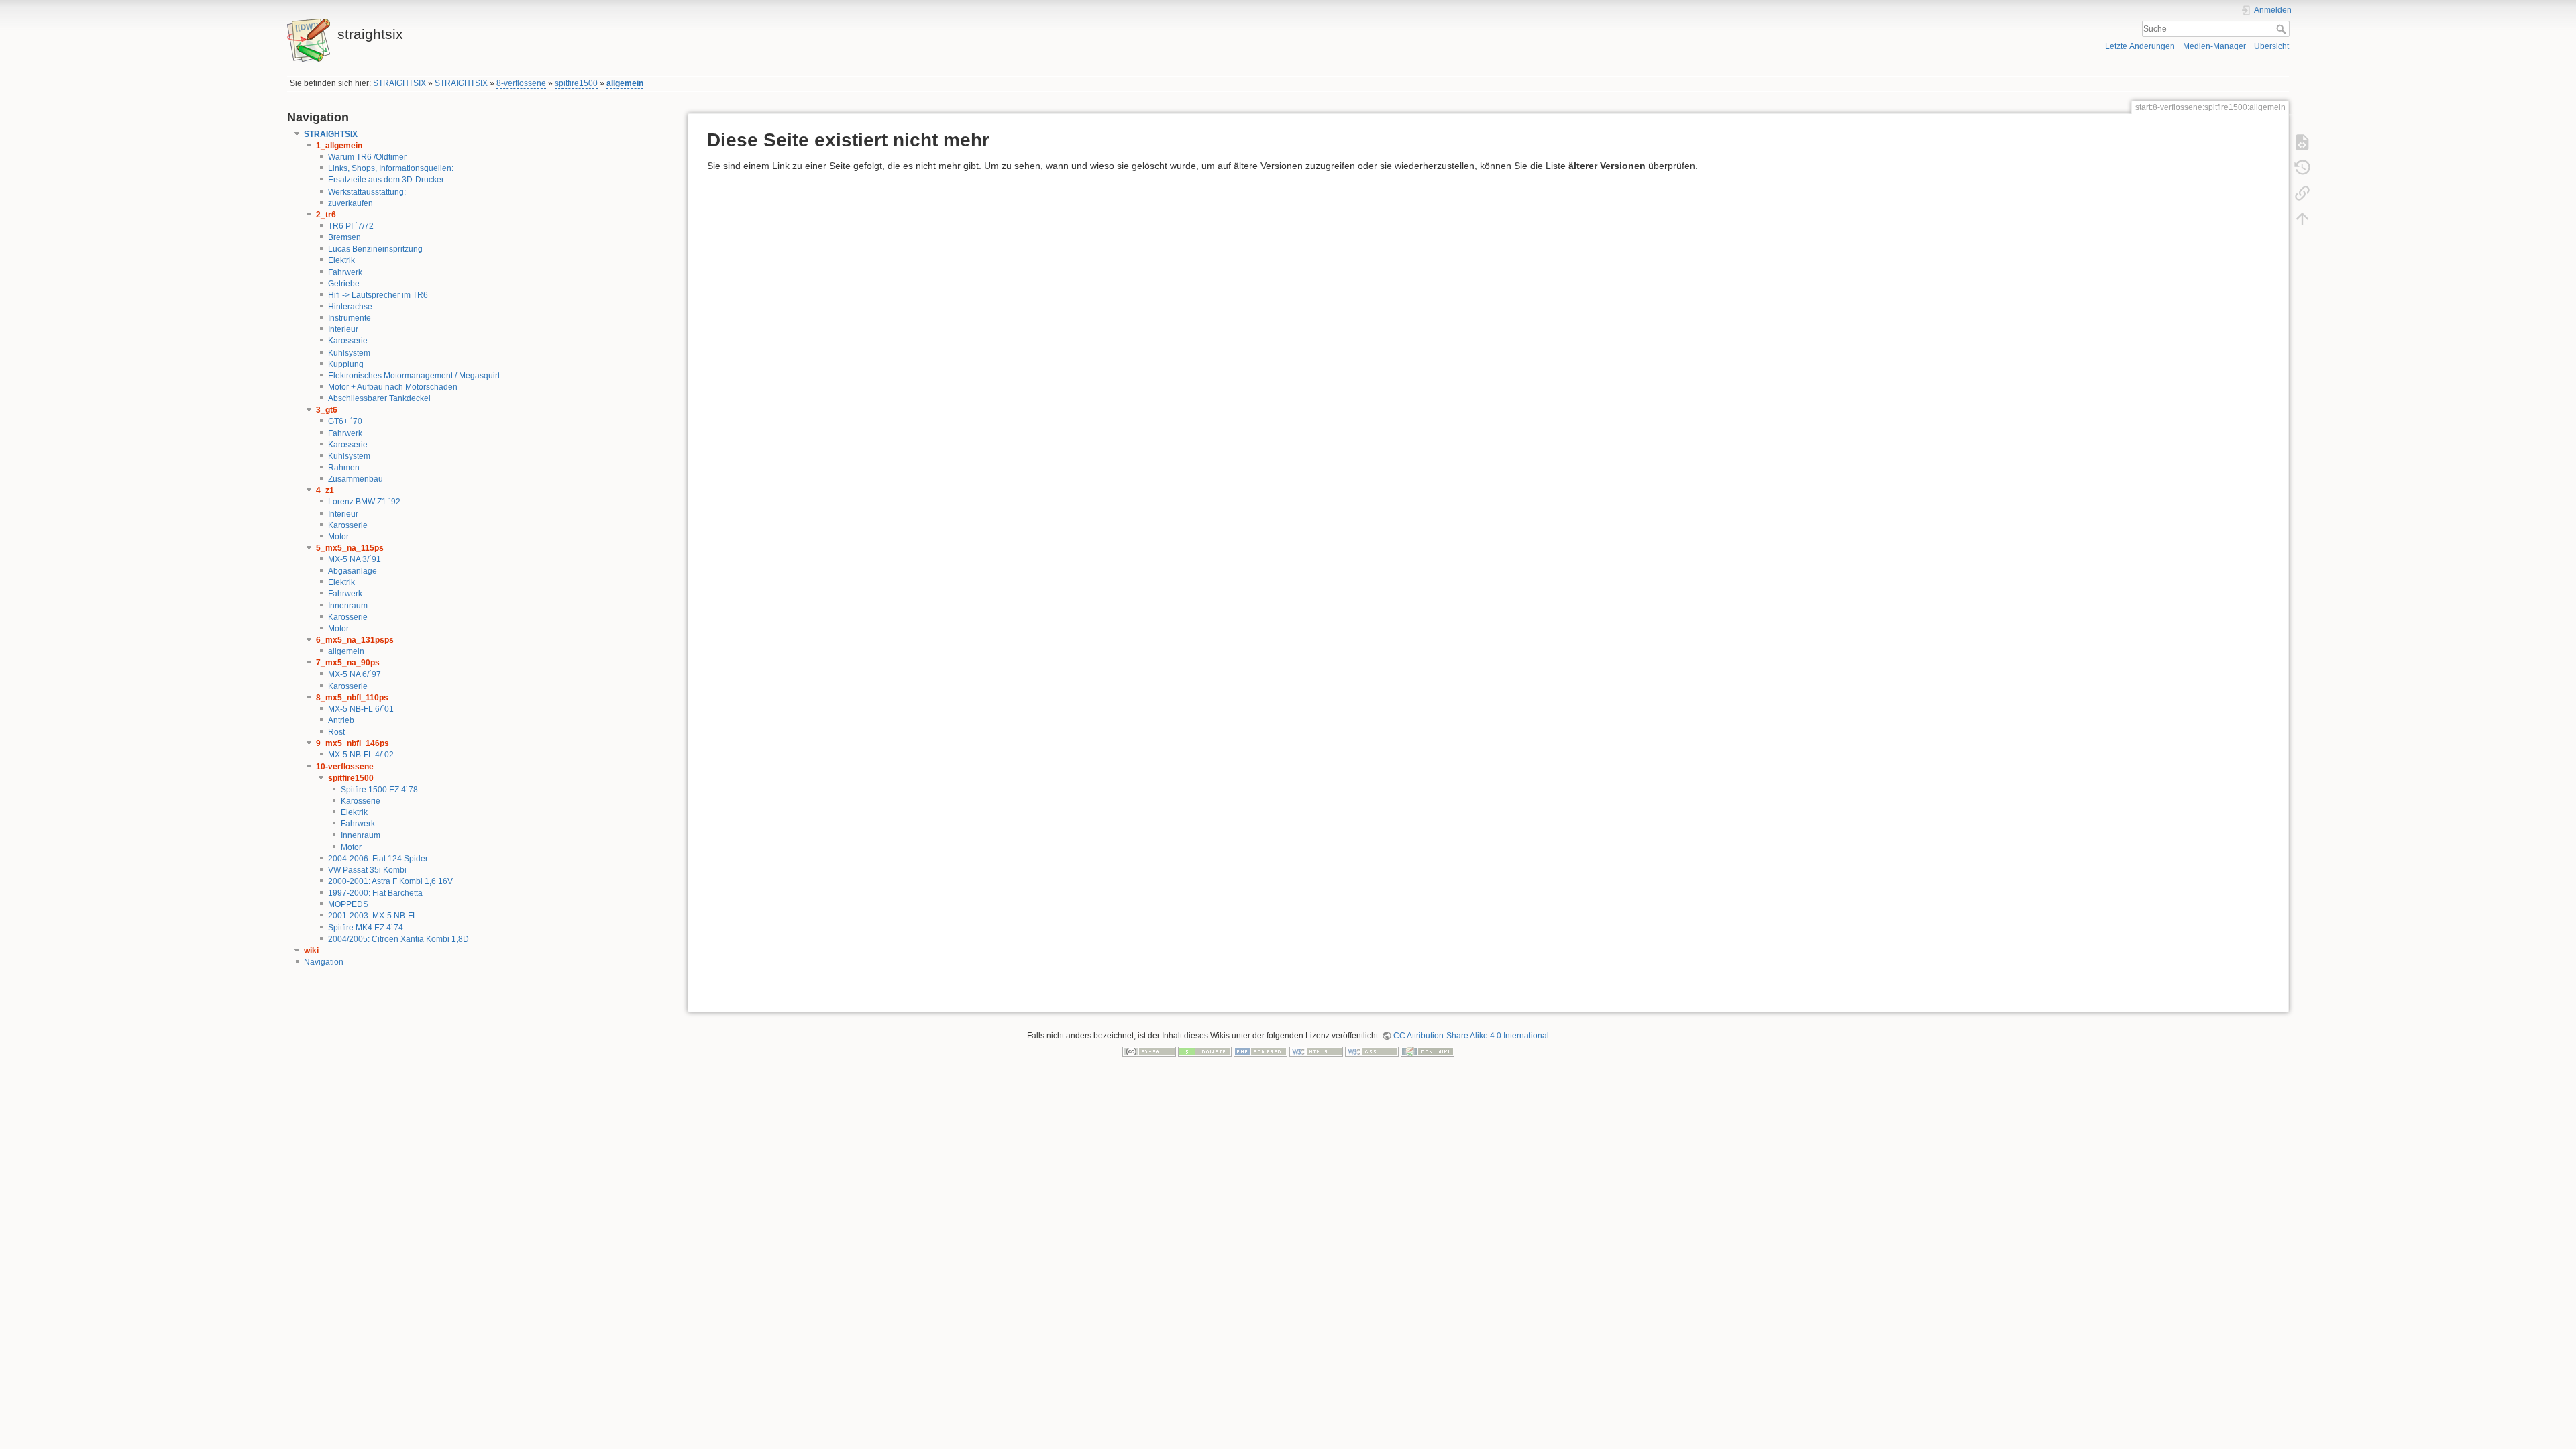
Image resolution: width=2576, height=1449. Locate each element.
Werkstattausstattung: (367, 192)
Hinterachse (350, 307)
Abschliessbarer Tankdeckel (379, 398)
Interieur (343, 329)
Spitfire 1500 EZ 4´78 (379, 790)
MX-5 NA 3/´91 (355, 559)
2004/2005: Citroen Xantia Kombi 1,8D (398, 939)
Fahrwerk (345, 272)
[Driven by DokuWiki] (1428, 1051)
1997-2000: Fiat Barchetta (375, 893)
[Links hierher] (2302, 193)
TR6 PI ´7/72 (351, 226)
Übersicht (2271, 46)
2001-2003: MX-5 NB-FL (373, 916)
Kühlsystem (349, 353)
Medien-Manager (2214, 46)
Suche (2283, 29)
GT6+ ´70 (345, 421)
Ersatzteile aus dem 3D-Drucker (386, 180)
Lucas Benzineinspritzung (375, 249)
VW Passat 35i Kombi (367, 870)
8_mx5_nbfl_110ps (352, 698)
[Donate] (1205, 1051)
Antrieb (341, 720)
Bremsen (344, 237)
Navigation (324, 962)
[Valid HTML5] (1316, 1051)
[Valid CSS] (1372, 1051)
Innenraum (348, 606)
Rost (336, 732)
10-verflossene (345, 767)
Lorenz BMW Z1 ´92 (364, 502)
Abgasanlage (353, 571)
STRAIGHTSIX (399, 83)
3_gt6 (327, 410)
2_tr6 (326, 215)
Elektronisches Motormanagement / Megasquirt (414, 376)
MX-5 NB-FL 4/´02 (361, 755)
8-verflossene (521, 83)
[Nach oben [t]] (2302, 219)
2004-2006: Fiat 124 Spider (378, 859)
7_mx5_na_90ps (348, 663)
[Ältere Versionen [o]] (2302, 168)
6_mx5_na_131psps (355, 640)
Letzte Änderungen (2140, 46)
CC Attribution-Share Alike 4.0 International (1471, 1036)
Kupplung (346, 364)
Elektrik (341, 260)
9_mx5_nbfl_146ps (353, 743)
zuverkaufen (351, 203)
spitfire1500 (576, 83)
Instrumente (350, 318)
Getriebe (344, 284)
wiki (311, 951)
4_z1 (325, 490)
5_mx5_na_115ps (350, 548)
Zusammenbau (356, 479)
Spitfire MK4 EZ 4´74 (366, 928)
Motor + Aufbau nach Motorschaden (393, 387)
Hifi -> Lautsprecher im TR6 (378, 295)
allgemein (625, 83)
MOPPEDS (348, 904)
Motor (338, 537)
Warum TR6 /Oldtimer (367, 157)
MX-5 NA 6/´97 (355, 674)
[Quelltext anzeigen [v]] (2302, 142)
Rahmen (344, 468)
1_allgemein (339, 146)
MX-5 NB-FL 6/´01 (361, 709)
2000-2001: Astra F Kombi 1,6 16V (390, 881)
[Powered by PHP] (1260, 1051)
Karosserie (348, 341)
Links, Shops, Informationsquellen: (391, 168)
